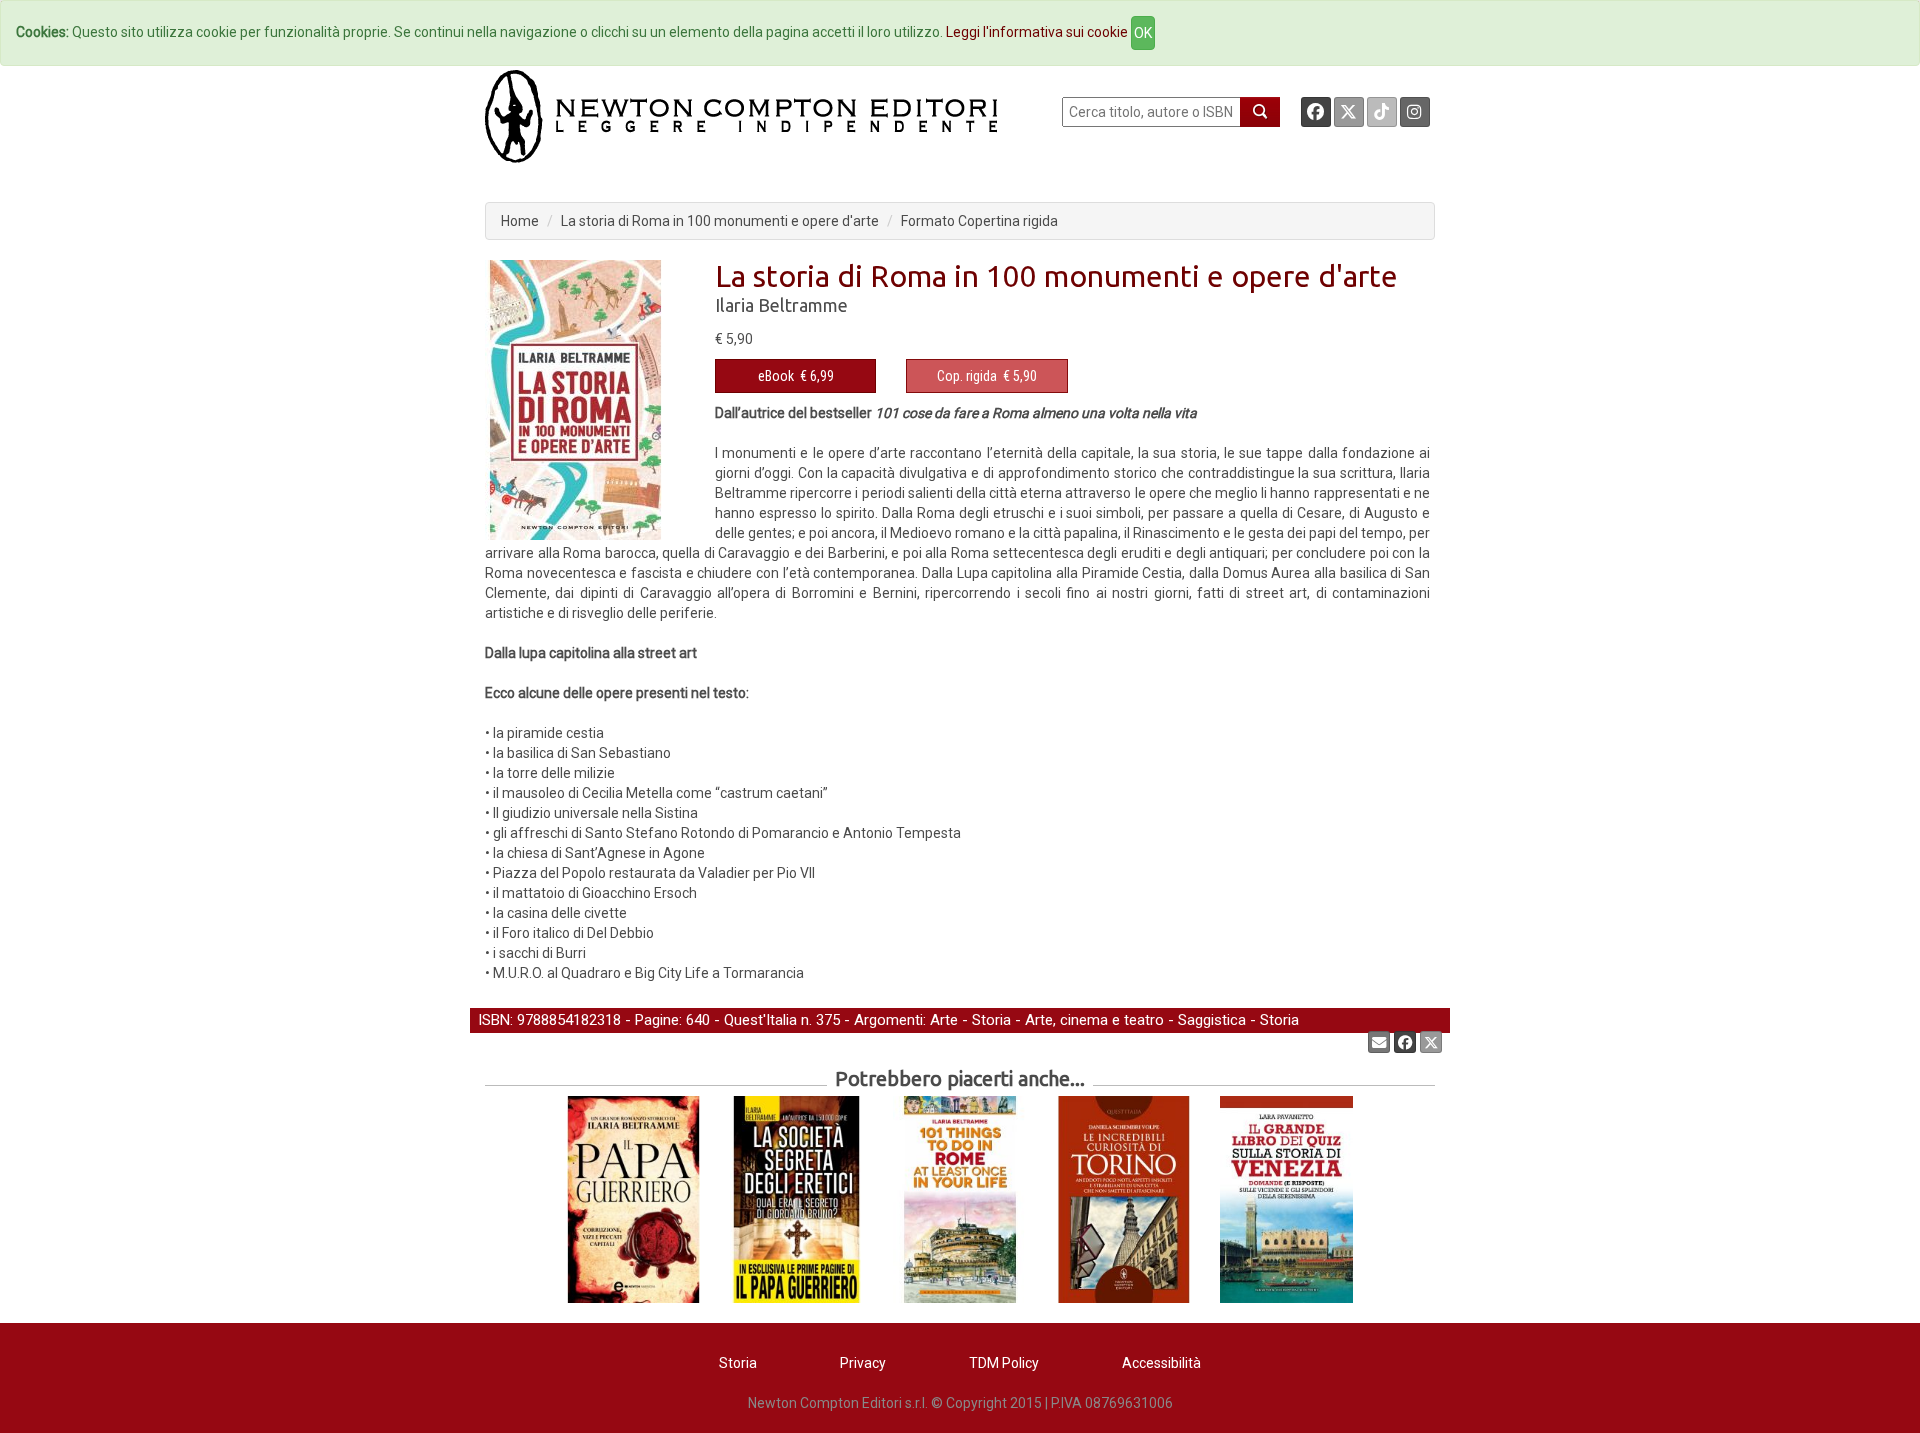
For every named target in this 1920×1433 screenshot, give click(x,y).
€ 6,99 (796, 376)
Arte (944, 1020)
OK (1143, 33)
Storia (991, 1020)
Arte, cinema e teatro (1094, 1020)
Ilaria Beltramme (781, 305)
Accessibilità (1161, 1363)
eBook (776, 376)
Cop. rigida (967, 376)
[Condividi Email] (1379, 1042)
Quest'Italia (760, 1020)
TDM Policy (1004, 1363)
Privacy (863, 1363)
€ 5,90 (987, 376)
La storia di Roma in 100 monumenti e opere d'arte (720, 221)
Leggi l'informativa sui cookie (1037, 32)
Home (520, 221)
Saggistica (1212, 1020)
